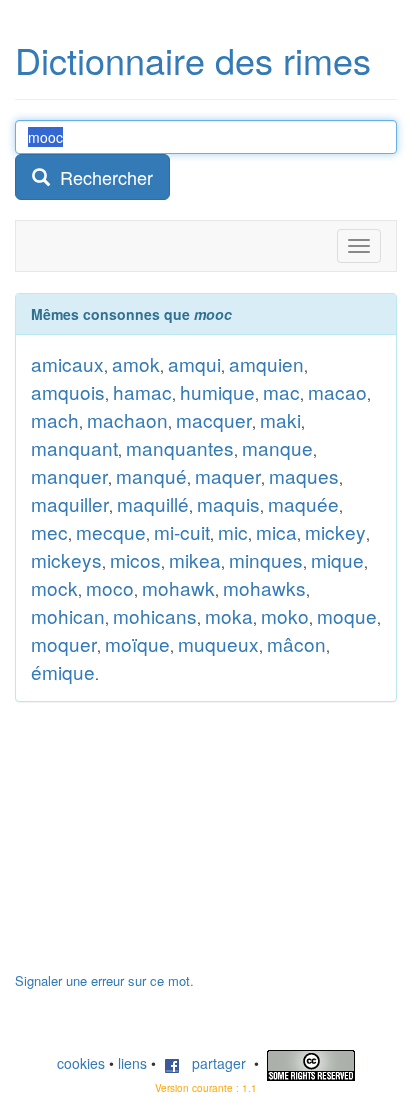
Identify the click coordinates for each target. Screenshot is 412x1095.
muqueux (218, 643)
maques (304, 475)
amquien (266, 363)
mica (276, 531)
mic (233, 531)
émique (63, 671)
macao (337, 391)
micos (135, 559)
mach (55, 419)
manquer (69, 475)
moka (229, 615)
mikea (195, 559)
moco (110, 587)
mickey (335, 531)
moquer (64, 643)
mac (281, 391)
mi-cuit (182, 531)
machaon (127, 419)
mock (54, 587)
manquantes (180, 447)
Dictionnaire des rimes (193, 59)
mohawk (178, 587)
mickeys (66, 559)
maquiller (70, 503)
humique (217, 391)
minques (266, 559)
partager (213, 1063)
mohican (68, 615)
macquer (214, 419)
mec (49, 531)
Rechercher (101, 177)
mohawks (264, 587)
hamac (142, 391)
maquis (228, 503)
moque (347, 615)
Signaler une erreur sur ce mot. (104, 980)
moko (285, 615)
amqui (194, 363)
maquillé (153, 503)
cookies (81, 1063)
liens (132, 1063)
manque (277, 447)
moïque (137, 643)
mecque (111, 531)
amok (136, 363)
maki (280, 419)
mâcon (296, 643)
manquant (74, 447)
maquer (228, 475)
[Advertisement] (165, 847)
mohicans (155, 615)
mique (337, 559)
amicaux (67, 363)
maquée (303, 503)
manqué (151, 475)
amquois (68, 391)
